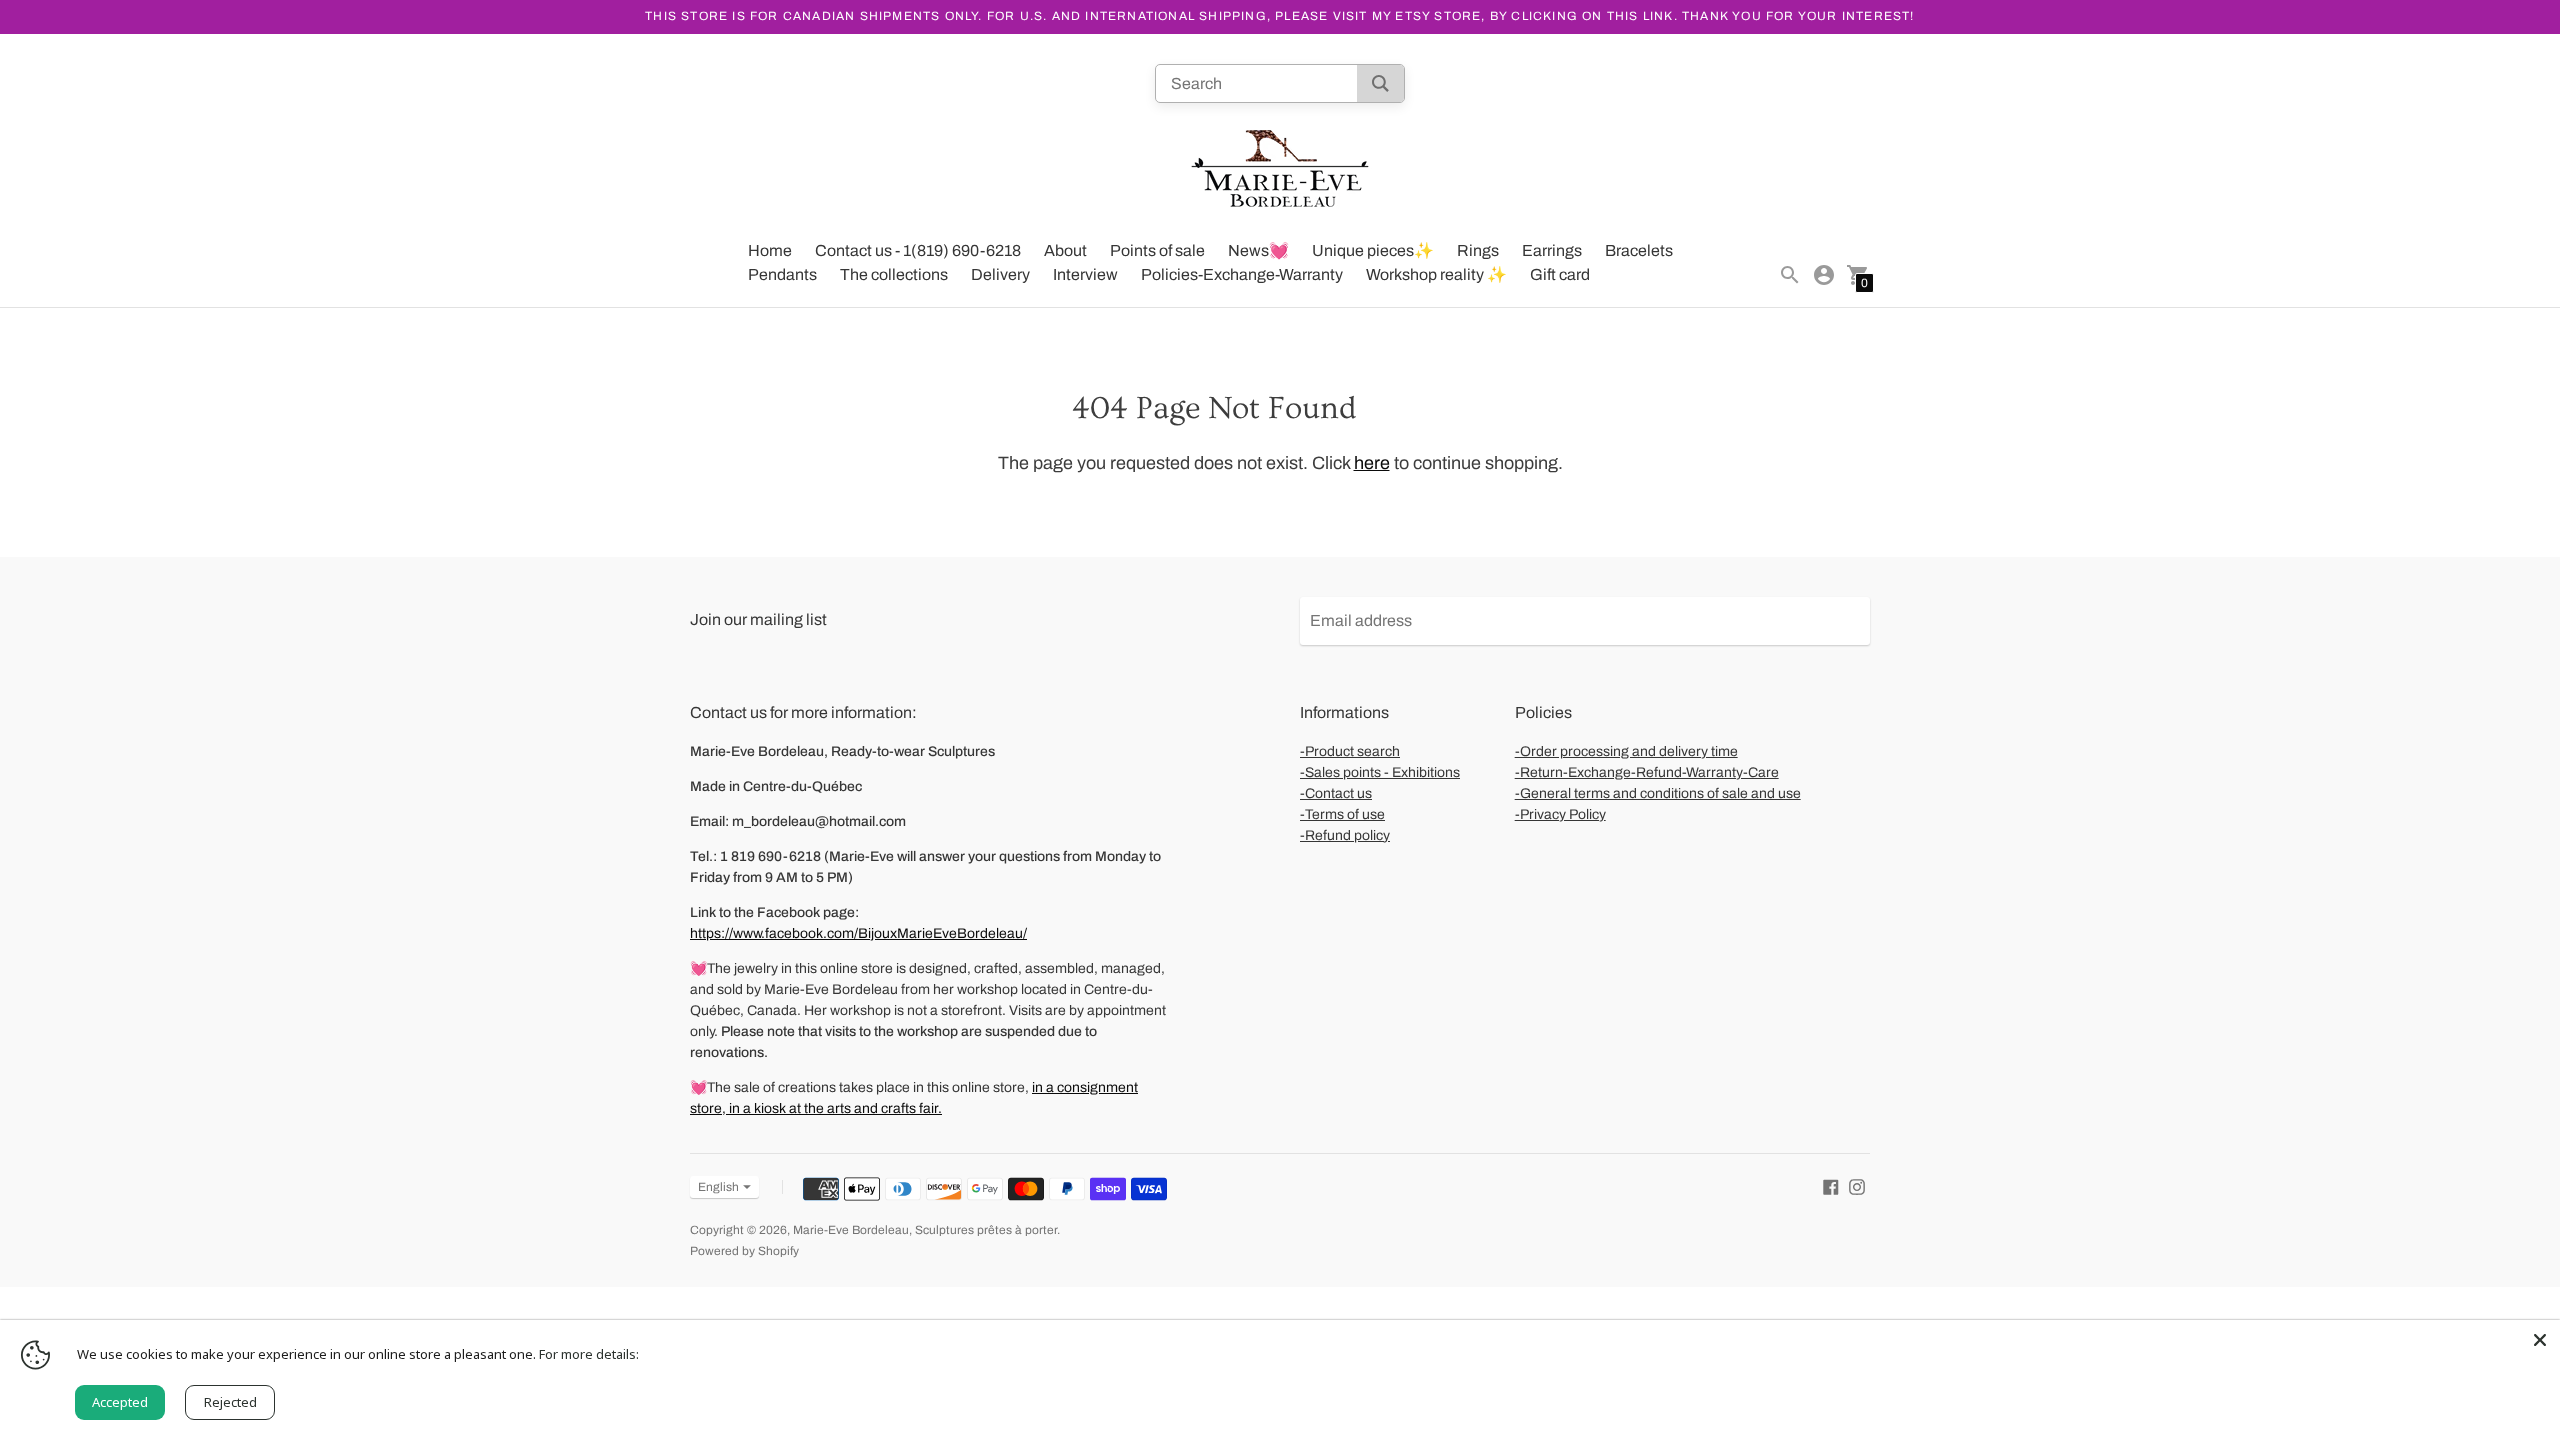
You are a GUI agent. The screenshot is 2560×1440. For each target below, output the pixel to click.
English (718, 1187)
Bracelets (1639, 250)
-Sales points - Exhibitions (1380, 772)
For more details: (589, 1354)
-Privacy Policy (1560, 814)
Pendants (782, 274)
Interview (1085, 274)
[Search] (1380, 83)
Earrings (1552, 250)
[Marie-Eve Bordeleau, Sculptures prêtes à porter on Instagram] (1857, 1186)
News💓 (1258, 250)
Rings (1478, 250)
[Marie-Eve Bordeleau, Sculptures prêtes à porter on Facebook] (1831, 1186)
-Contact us (1336, 793)
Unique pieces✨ (1373, 250)
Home (770, 250)
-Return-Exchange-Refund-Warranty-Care (1647, 772)
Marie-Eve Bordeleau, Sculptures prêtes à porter (925, 1230)
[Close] (2540, 1340)
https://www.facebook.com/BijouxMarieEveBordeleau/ (858, 933)
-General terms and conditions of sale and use (1658, 793)
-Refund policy (1345, 835)
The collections (894, 274)
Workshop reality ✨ (1436, 274)
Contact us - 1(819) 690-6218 (918, 250)
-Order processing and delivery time (1626, 751)
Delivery (1000, 274)
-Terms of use (1342, 814)
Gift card (1560, 274)
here (1372, 463)
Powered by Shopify (744, 1251)
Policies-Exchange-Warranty (1242, 274)
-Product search (1350, 751)
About (1065, 250)
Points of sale (1157, 250)
